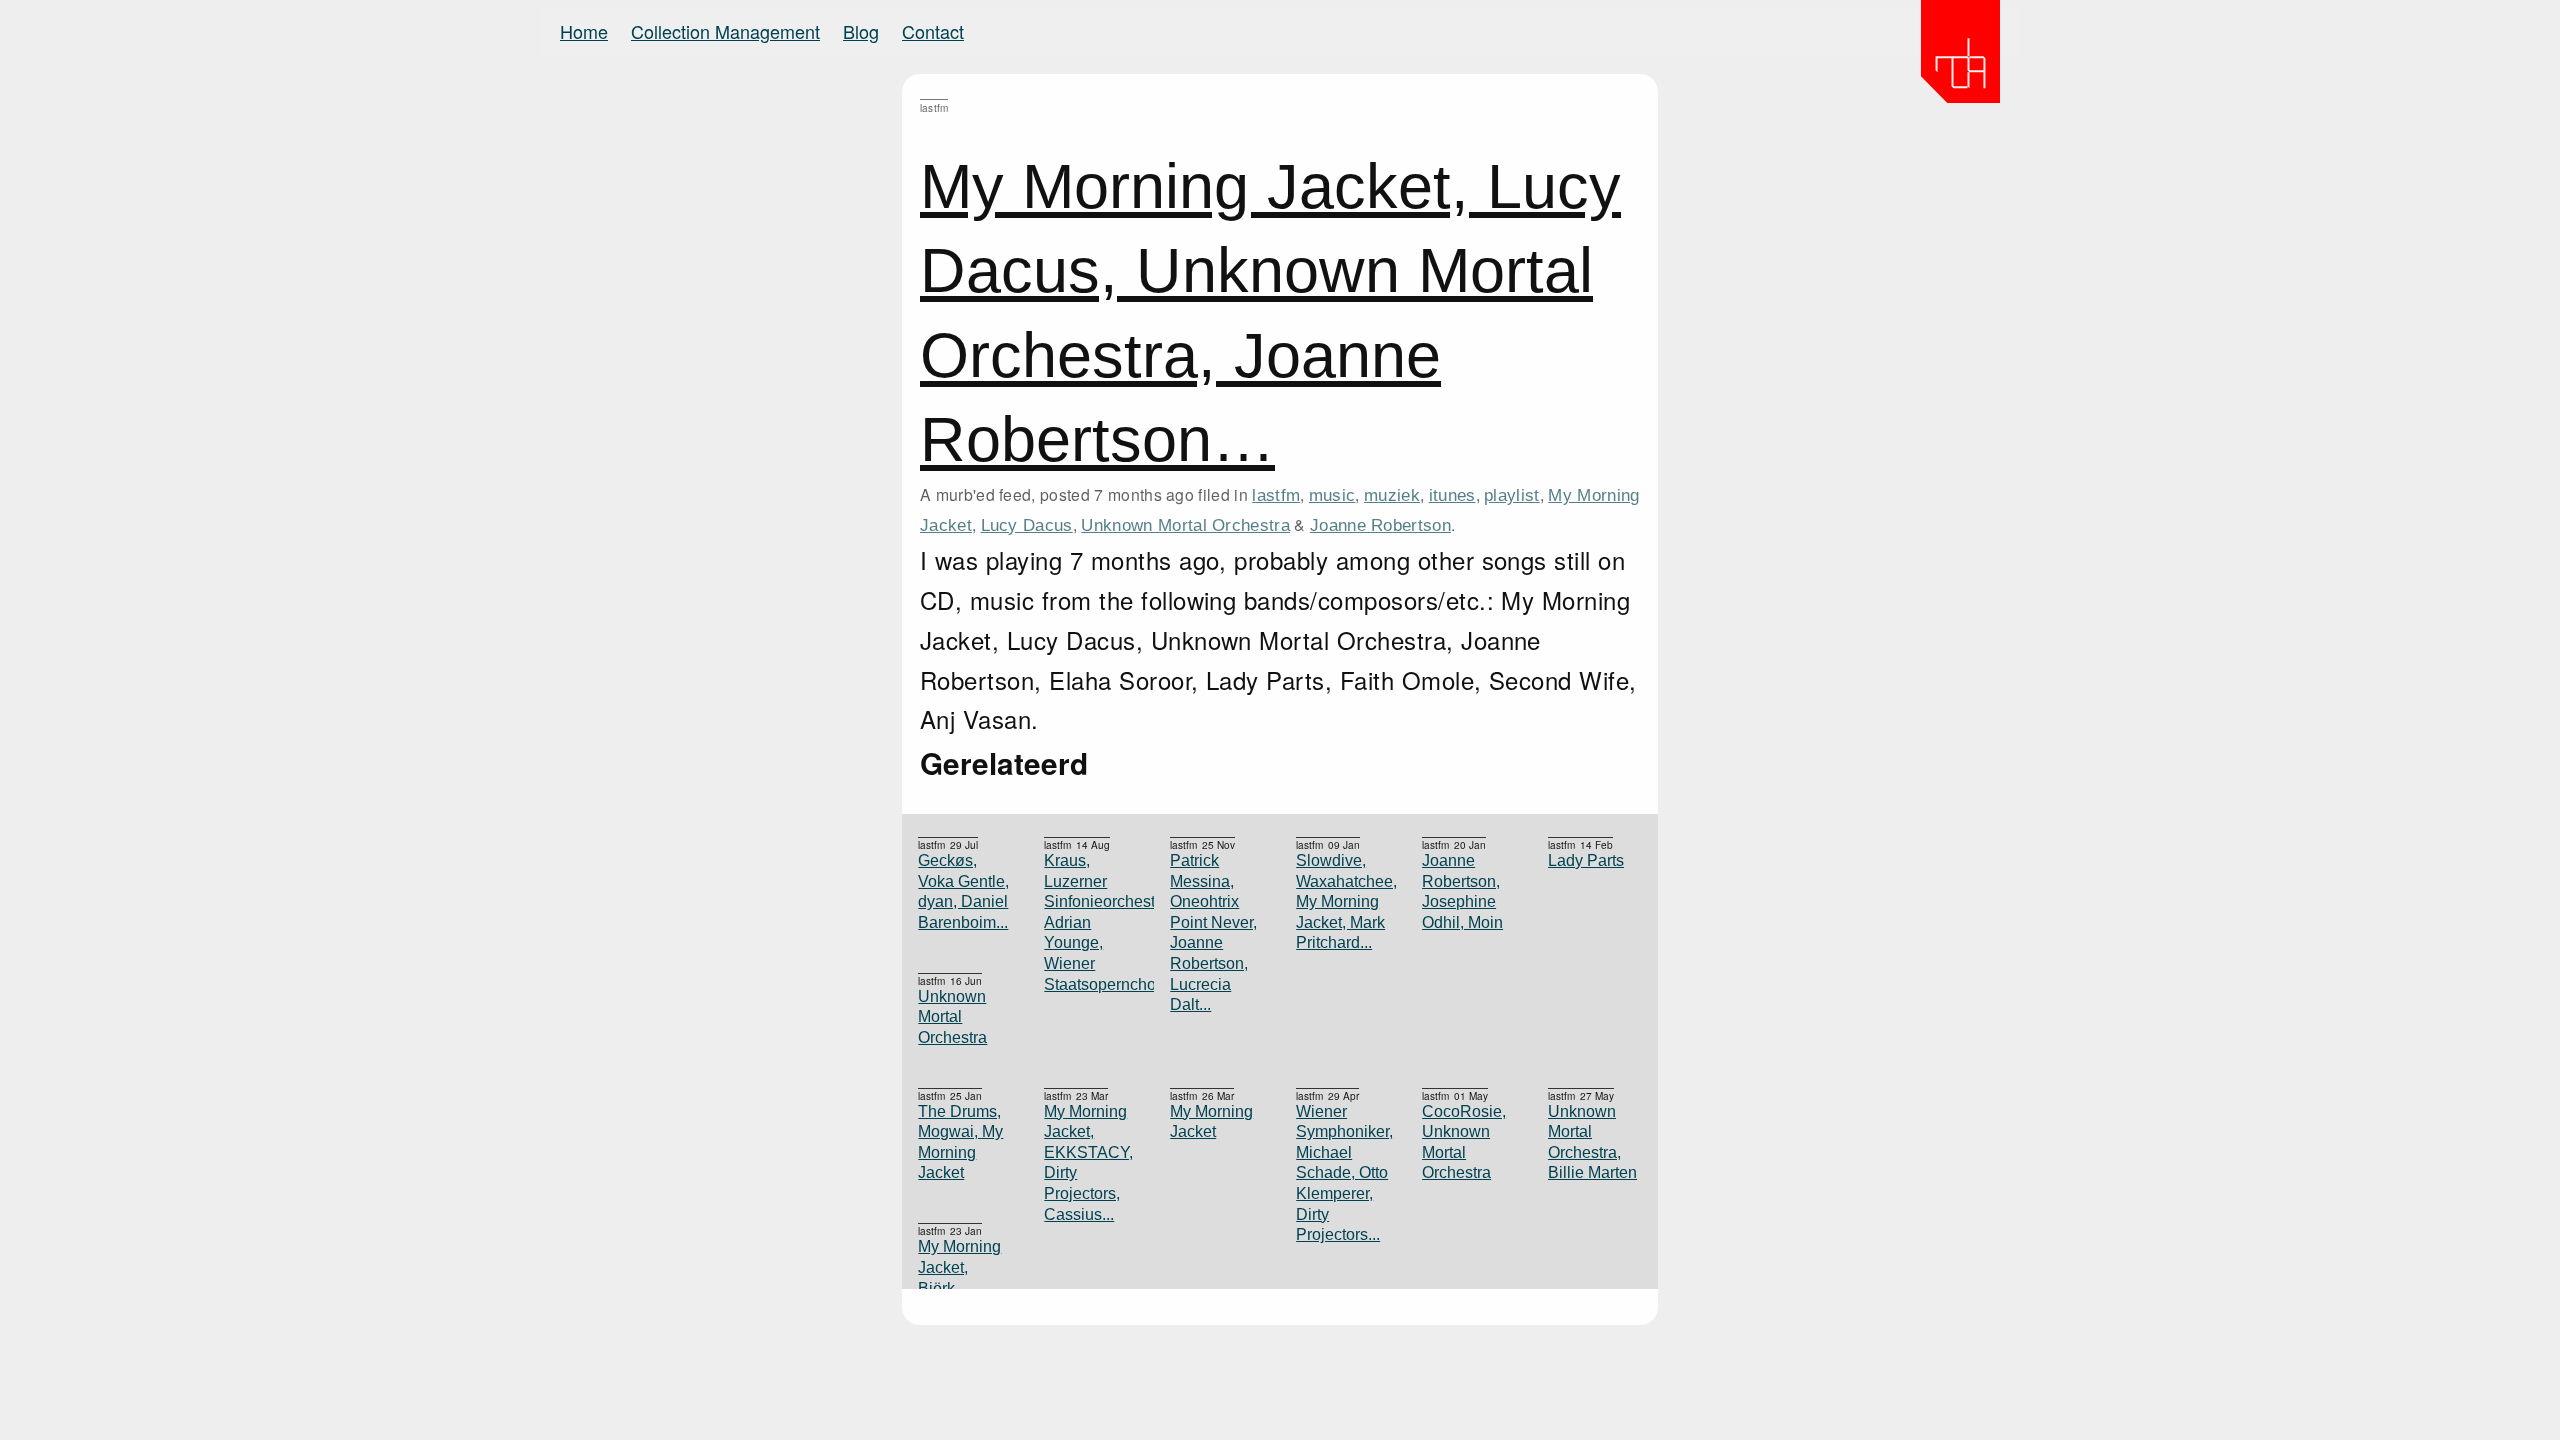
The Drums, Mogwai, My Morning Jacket (960, 1142)
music (1332, 495)
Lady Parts (1586, 860)
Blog (861, 31)
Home (584, 31)
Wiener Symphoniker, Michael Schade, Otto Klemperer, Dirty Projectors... (1343, 1173)
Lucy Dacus (1027, 525)
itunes (1452, 495)
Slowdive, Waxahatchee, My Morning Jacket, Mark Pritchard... (1343, 901)
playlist (1512, 495)
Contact (933, 31)
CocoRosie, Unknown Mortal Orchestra (1464, 1142)
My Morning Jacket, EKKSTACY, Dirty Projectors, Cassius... (1088, 1163)
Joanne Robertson (1380, 525)
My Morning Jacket (1211, 1122)
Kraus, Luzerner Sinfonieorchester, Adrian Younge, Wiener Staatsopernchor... (1091, 922)
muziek (1392, 495)
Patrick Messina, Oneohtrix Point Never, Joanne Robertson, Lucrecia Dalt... (1213, 932)
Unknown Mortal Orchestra (1185, 525)
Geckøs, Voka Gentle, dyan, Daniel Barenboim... (963, 891)
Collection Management (725, 31)
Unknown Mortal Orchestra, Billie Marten (1592, 1142)
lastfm (1276, 495)
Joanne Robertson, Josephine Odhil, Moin (1462, 891)
